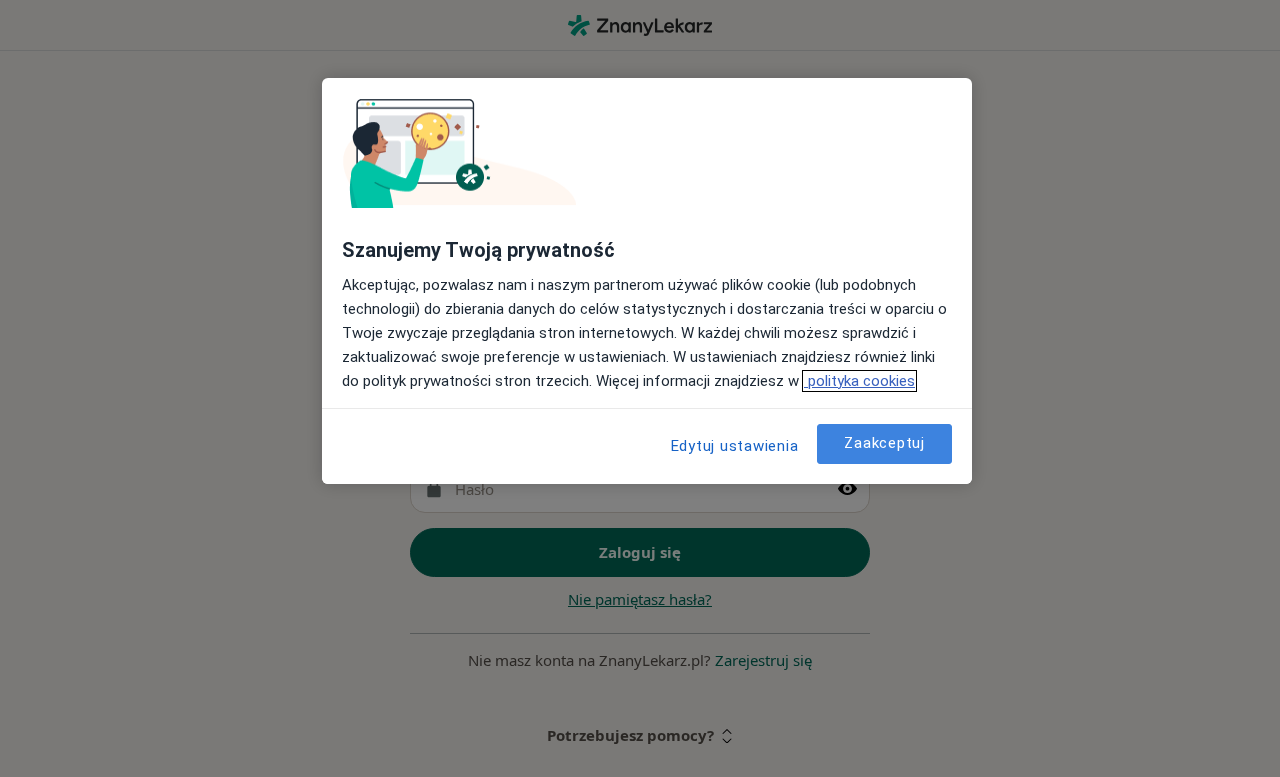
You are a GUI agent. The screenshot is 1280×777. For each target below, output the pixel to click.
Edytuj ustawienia (735, 446)
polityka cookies (859, 381)
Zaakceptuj (884, 443)
